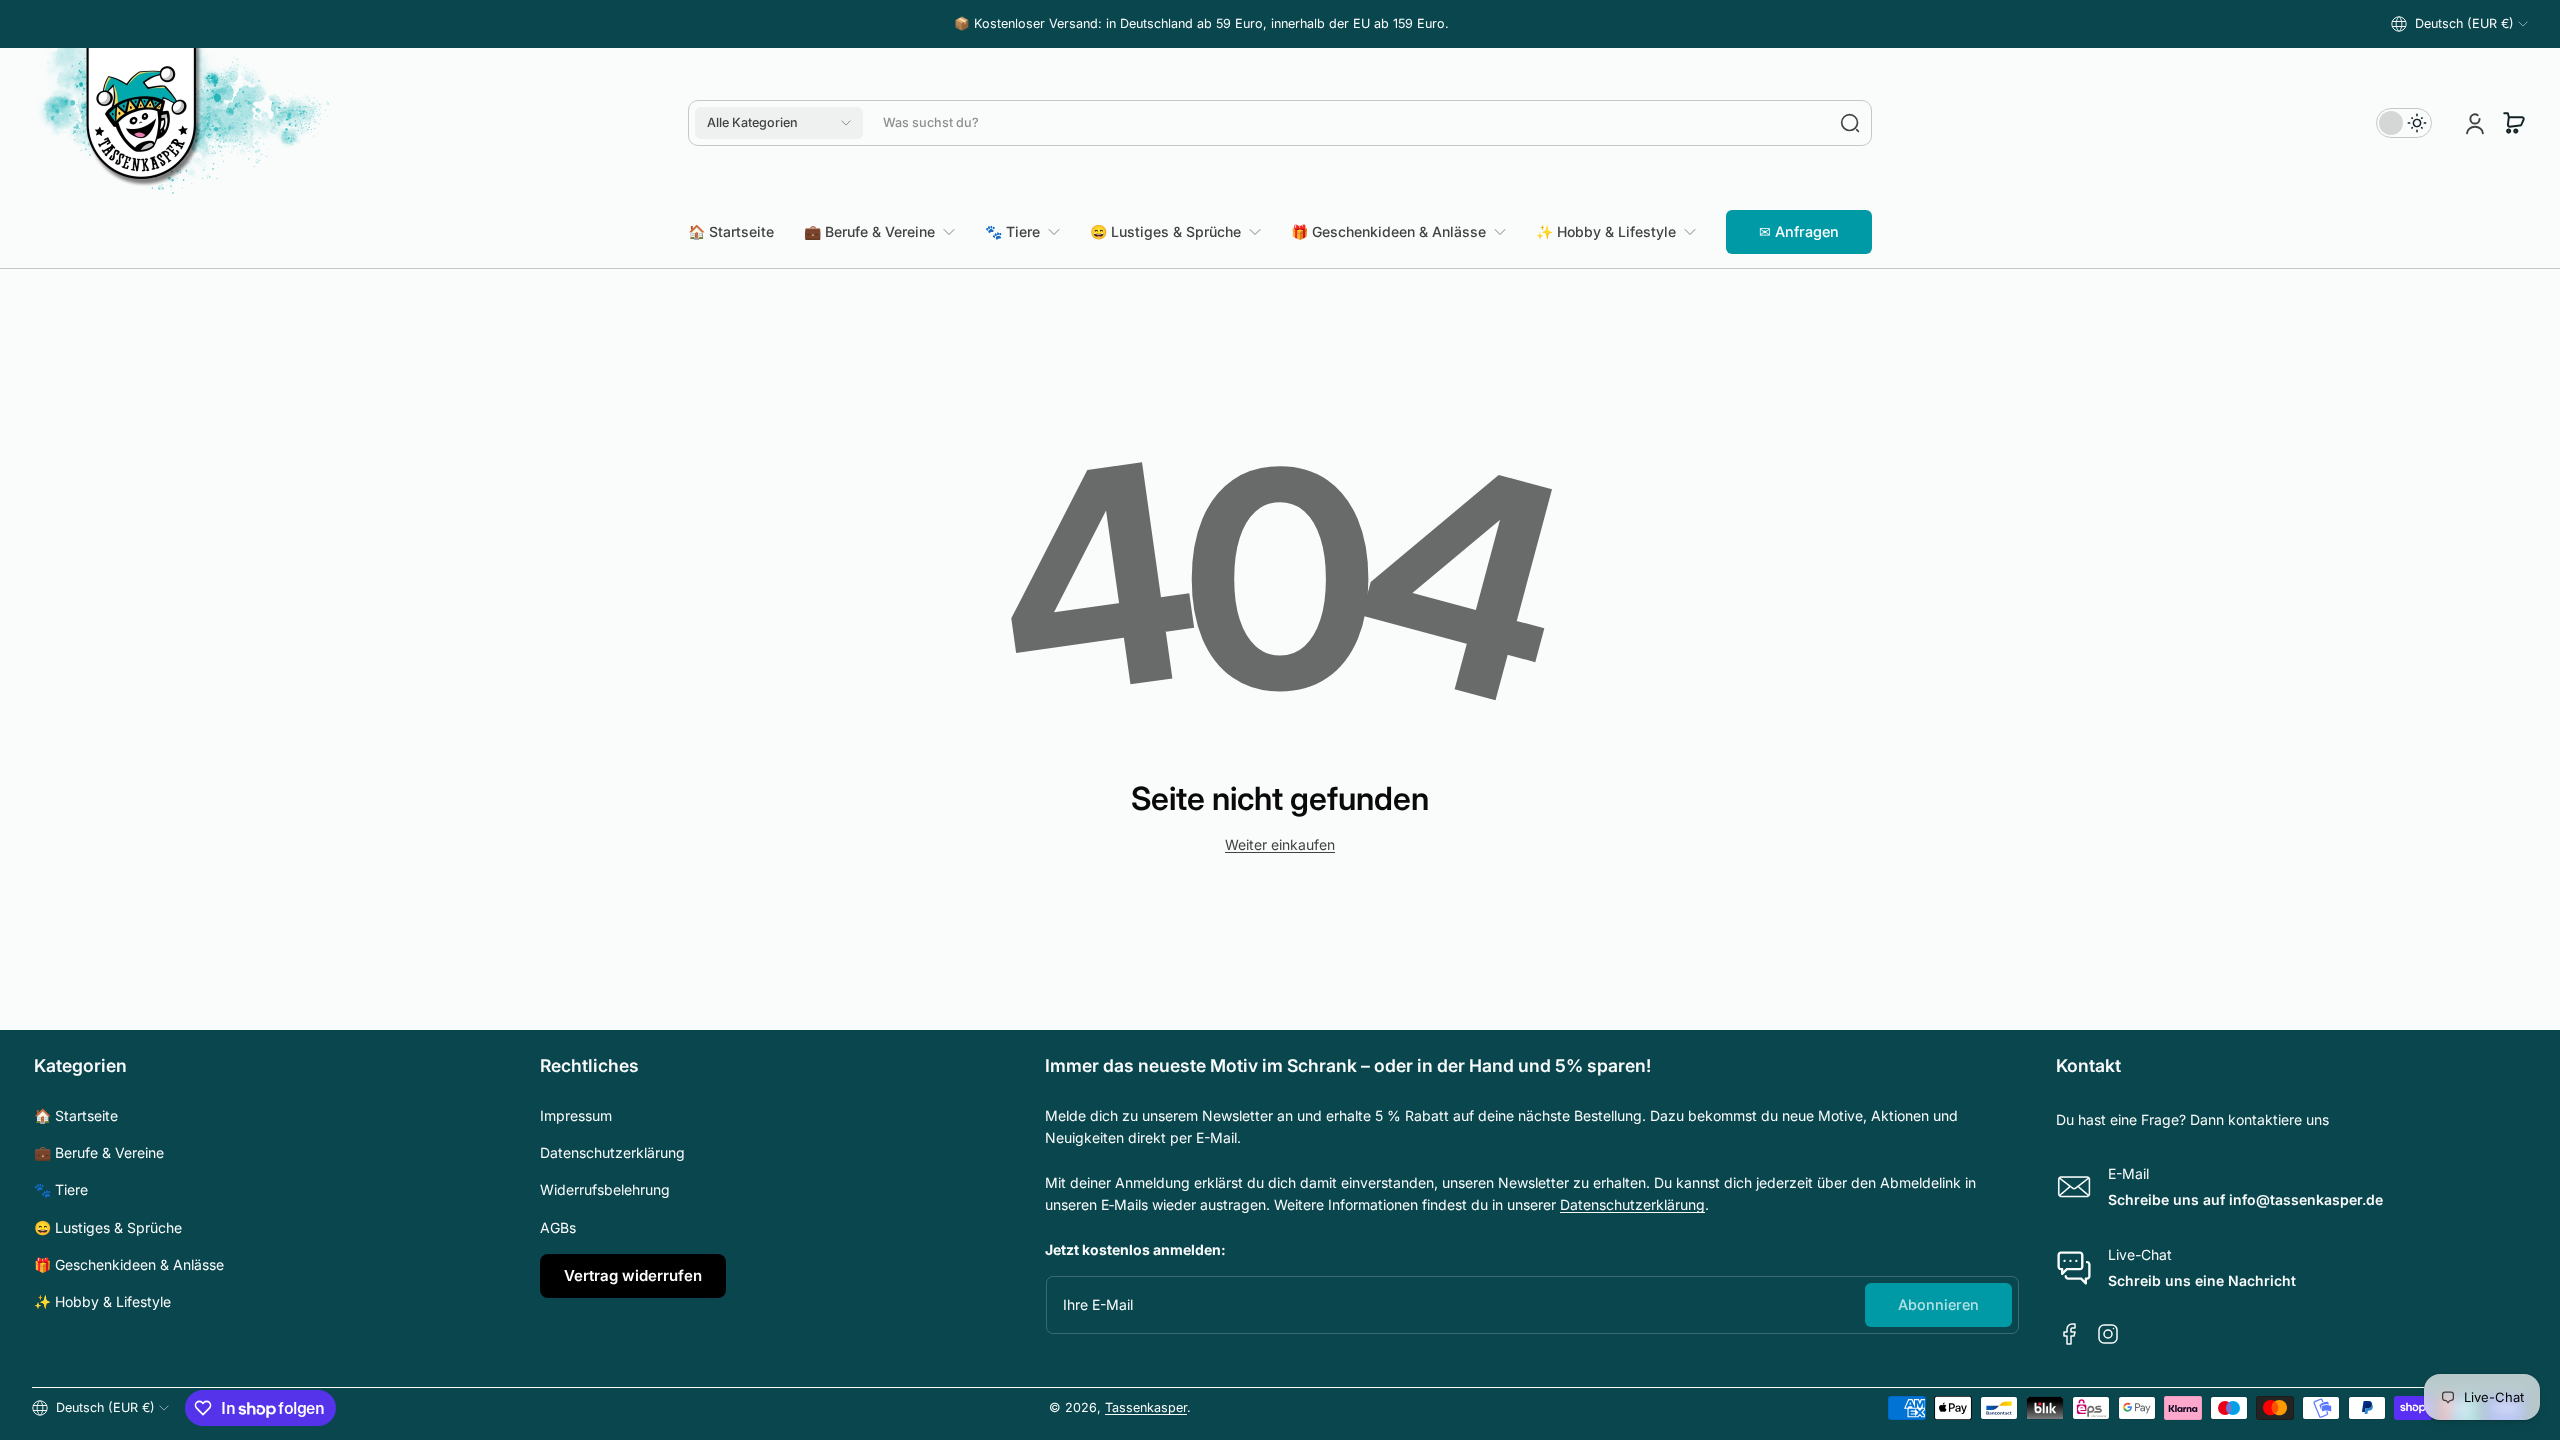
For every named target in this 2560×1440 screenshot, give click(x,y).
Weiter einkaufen (1280, 844)
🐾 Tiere (61, 1189)
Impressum (576, 1115)
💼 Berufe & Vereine (99, 1152)
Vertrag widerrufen (633, 1275)
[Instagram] (2108, 1334)
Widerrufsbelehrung (605, 1189)
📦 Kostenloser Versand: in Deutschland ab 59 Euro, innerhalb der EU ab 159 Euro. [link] (1201, 23)
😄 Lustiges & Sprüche (108, 1227)
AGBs (558, 1227)
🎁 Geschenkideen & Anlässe (129, 1264)
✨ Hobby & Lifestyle (102, 1301)
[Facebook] (2070, 1334)
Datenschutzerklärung (612, 1152)
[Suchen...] (1850, 123)
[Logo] (182, 123)
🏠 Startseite (76, 1115)
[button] (2459, 24)
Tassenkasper (1146, 1407)
